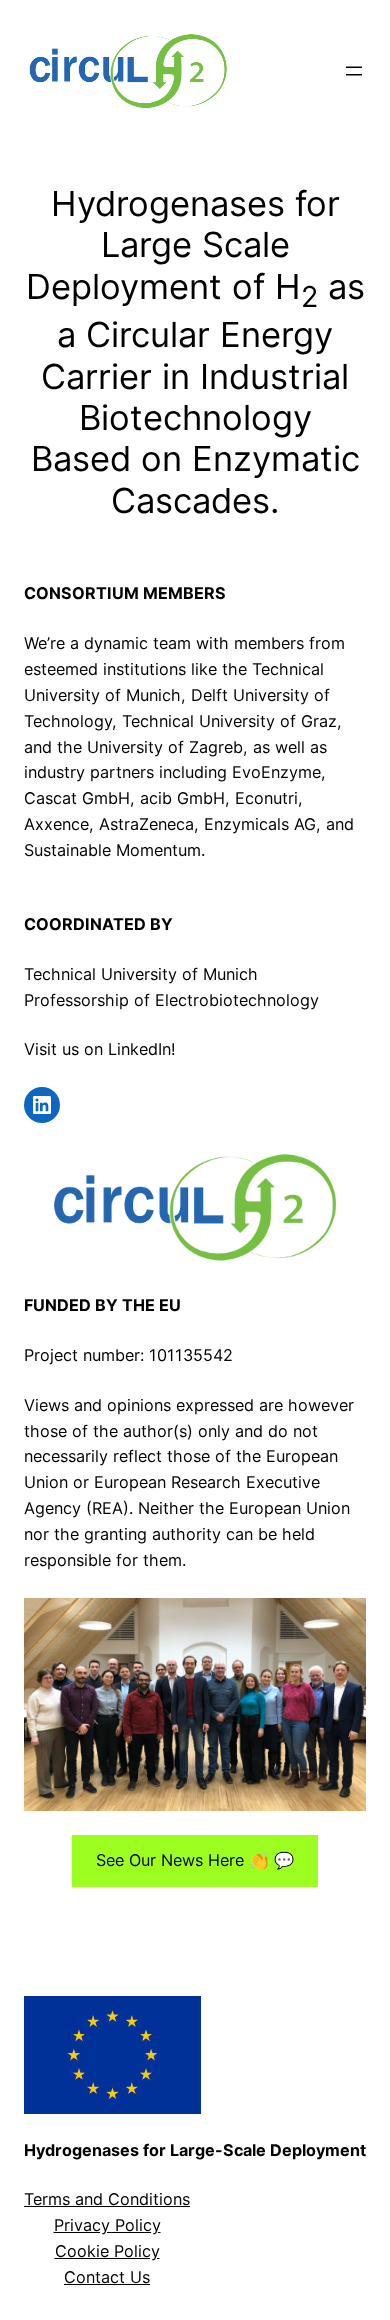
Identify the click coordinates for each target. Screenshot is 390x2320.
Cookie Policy (107, 2251)
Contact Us (107, 2277)
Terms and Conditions (107, 2199)
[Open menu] (354, 71)
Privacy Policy (107, 2225)
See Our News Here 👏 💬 (195, 1860)
